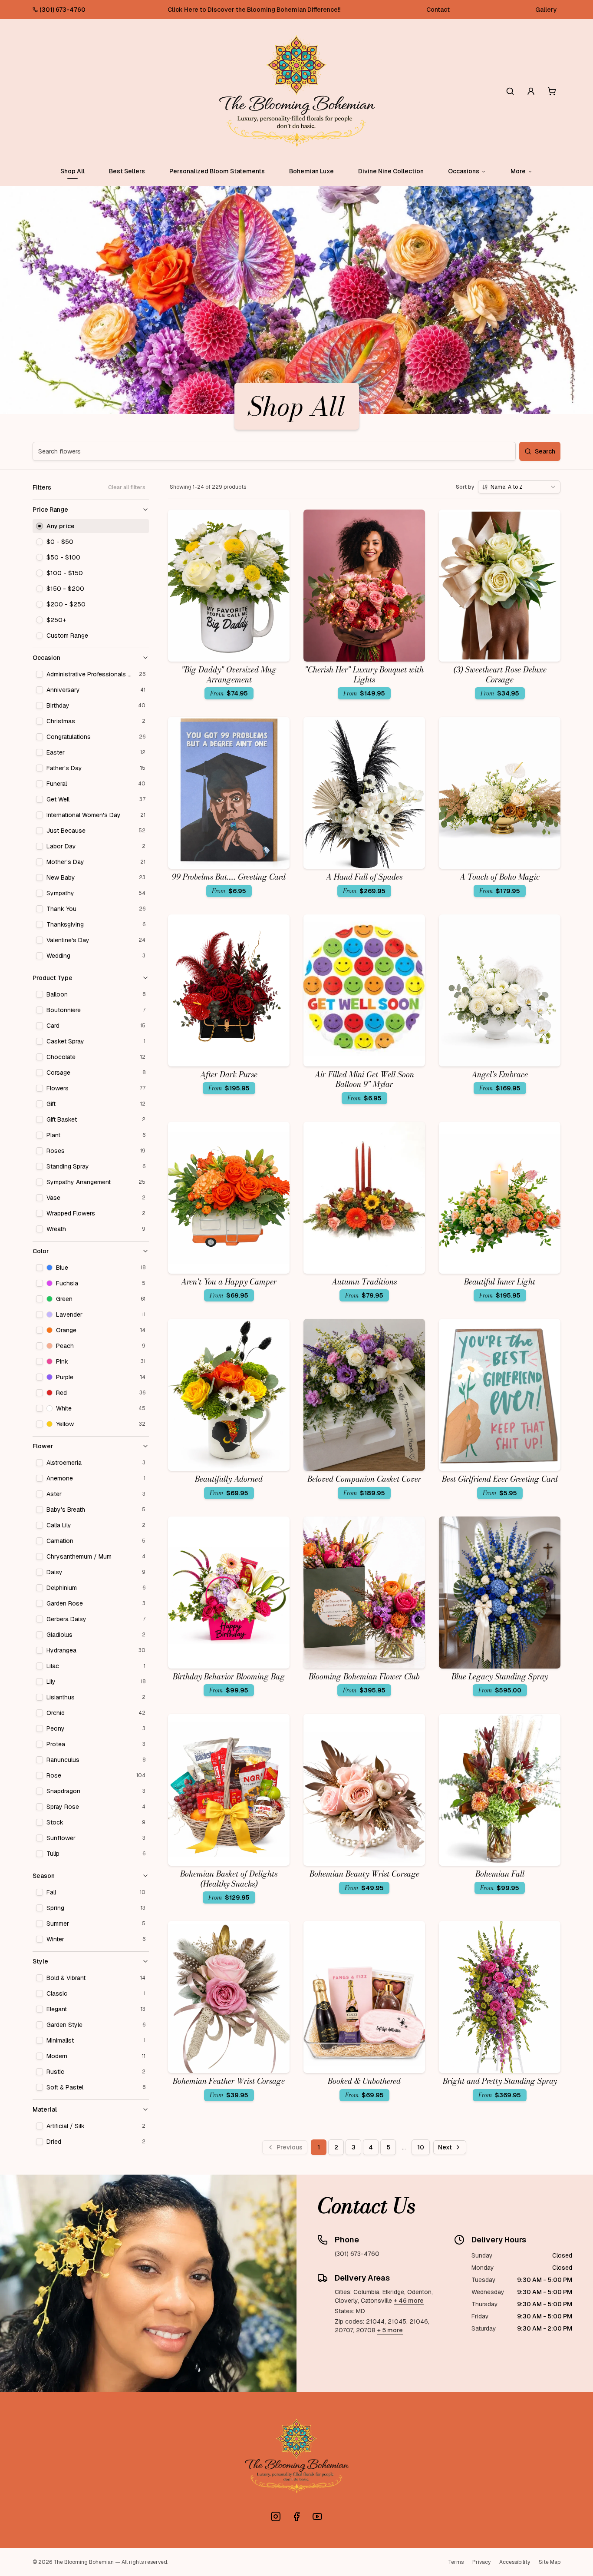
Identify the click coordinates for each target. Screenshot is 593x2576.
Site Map (550, 2562)
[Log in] (531, 91)
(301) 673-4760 (63, 10)
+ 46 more (409, 2301)
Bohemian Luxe (311, 171)
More (518, 171)
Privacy (481, 2562)
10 (421, 2147)
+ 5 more (390, 2330)
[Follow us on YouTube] (317, 2516)
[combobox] (519, 487)
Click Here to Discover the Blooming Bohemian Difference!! (254, 10)
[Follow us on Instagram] (276, 2516)
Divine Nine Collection (391, 171)
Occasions (464, 171)
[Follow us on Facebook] (296, 2516)
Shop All (72, 171)
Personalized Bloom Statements (217, 171)
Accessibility (515, 2562)
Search (545, 451)
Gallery (546, 10)
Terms (456, 2562)
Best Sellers (127, 171)
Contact (438, 10)
